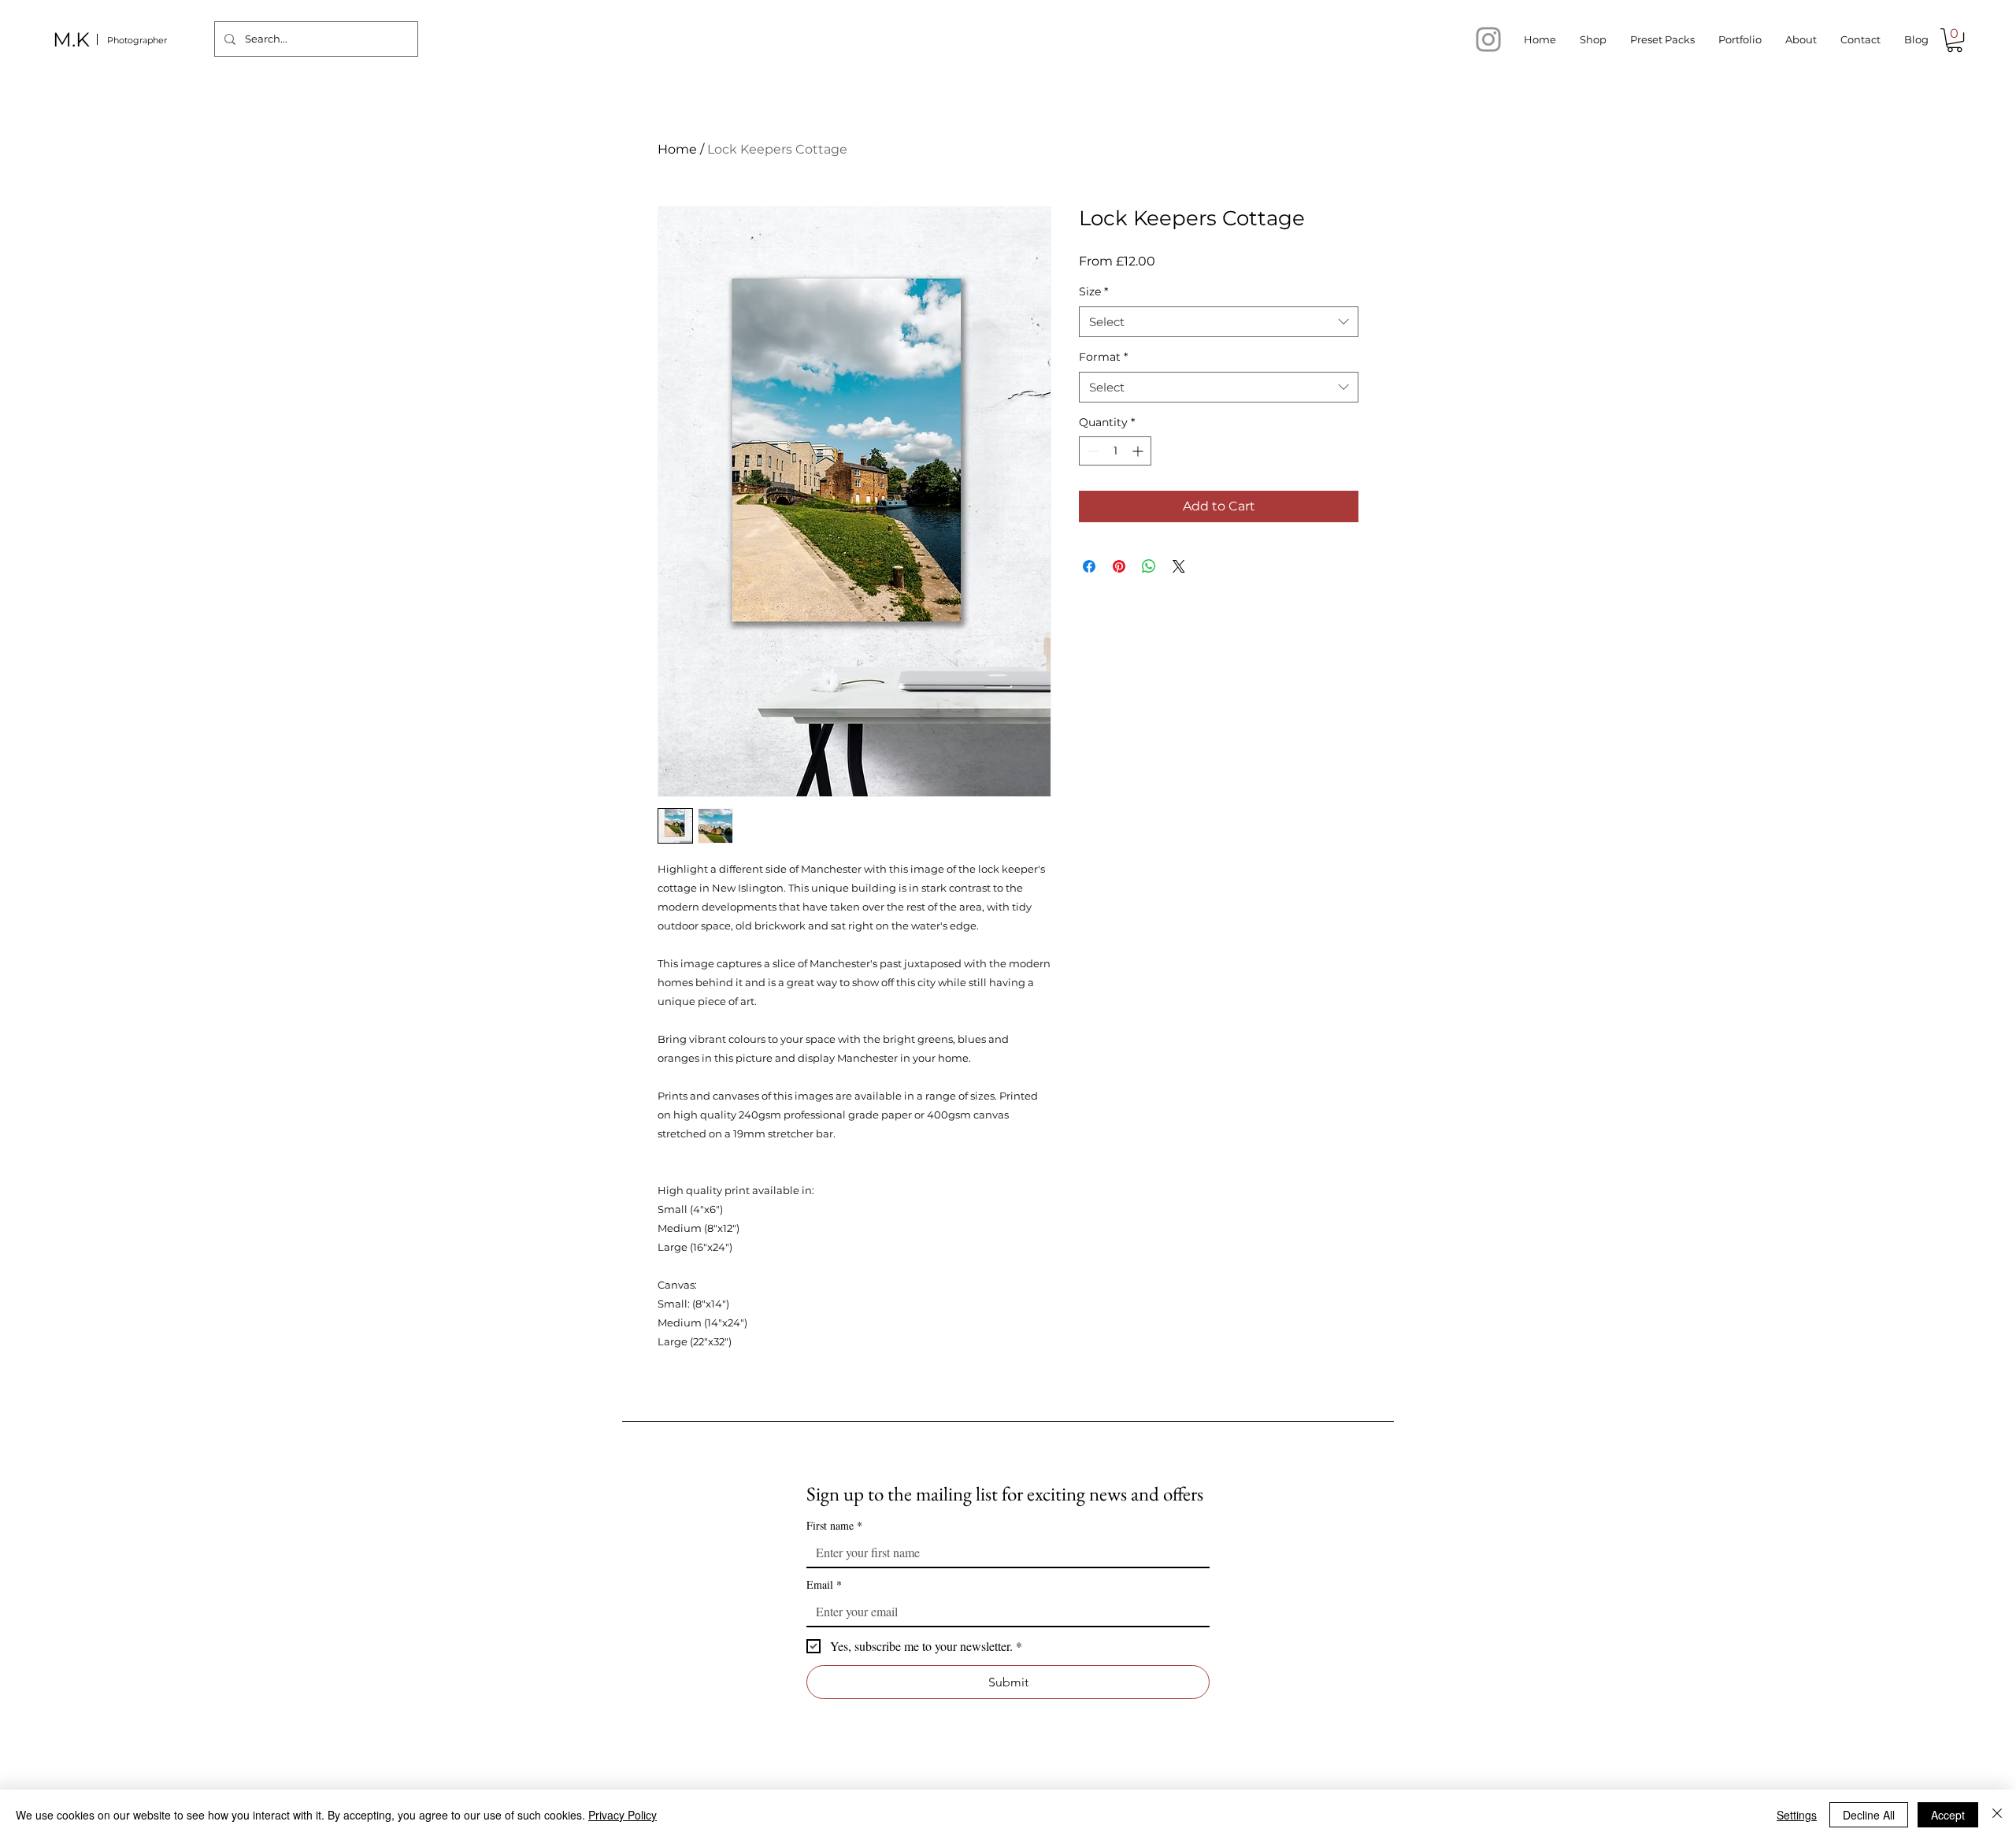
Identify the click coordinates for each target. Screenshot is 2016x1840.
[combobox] (1219, 322)
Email (824, 1584)
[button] (1955, 40)
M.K (71, 39)
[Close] (1997, 1815)
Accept (1948, 1815)
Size (1093, 291)
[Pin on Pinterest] (1119, 566)
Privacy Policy (623, 1815)
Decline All (1869, 1815)
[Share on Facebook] (1089, 566)
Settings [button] (1797, 1815)
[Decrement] (1091, 451)
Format (1103, 357)
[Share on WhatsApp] (1149, 566)
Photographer (137, 40)
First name (834, 1525)
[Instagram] (1488, 39)
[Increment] (1139, 451)
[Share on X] (1179, 566)
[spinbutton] (1115, 451)
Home (677, 149)
